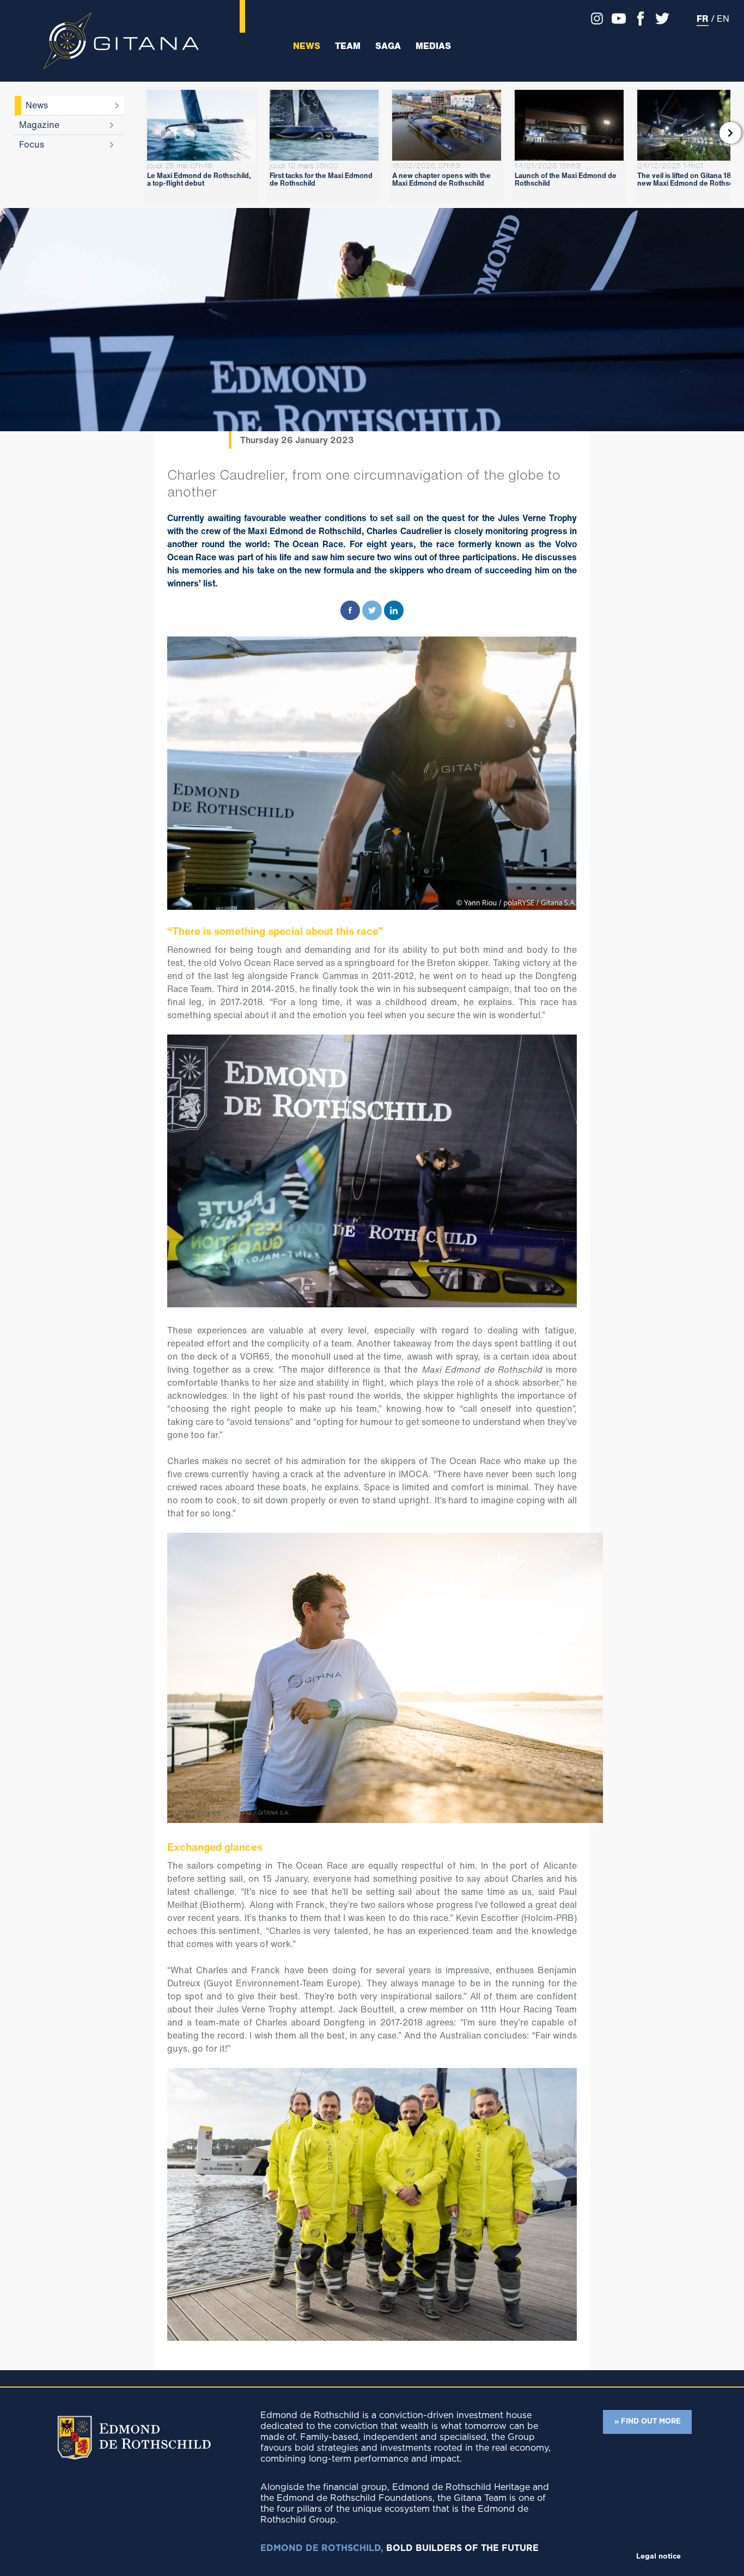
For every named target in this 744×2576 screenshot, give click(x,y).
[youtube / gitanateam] (616, 19)
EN (723, 19)
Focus (32, 144)
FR (703, 19)
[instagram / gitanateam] (594, 19)
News (307, 46)
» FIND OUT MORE (648, 2422)
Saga (388, 46)
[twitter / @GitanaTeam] (660, 19)
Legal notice (658, 2557)
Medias (433, 46)
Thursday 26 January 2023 (297, 440)
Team (348, 46)
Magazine (39, 125)
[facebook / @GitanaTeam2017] (638, 19)
